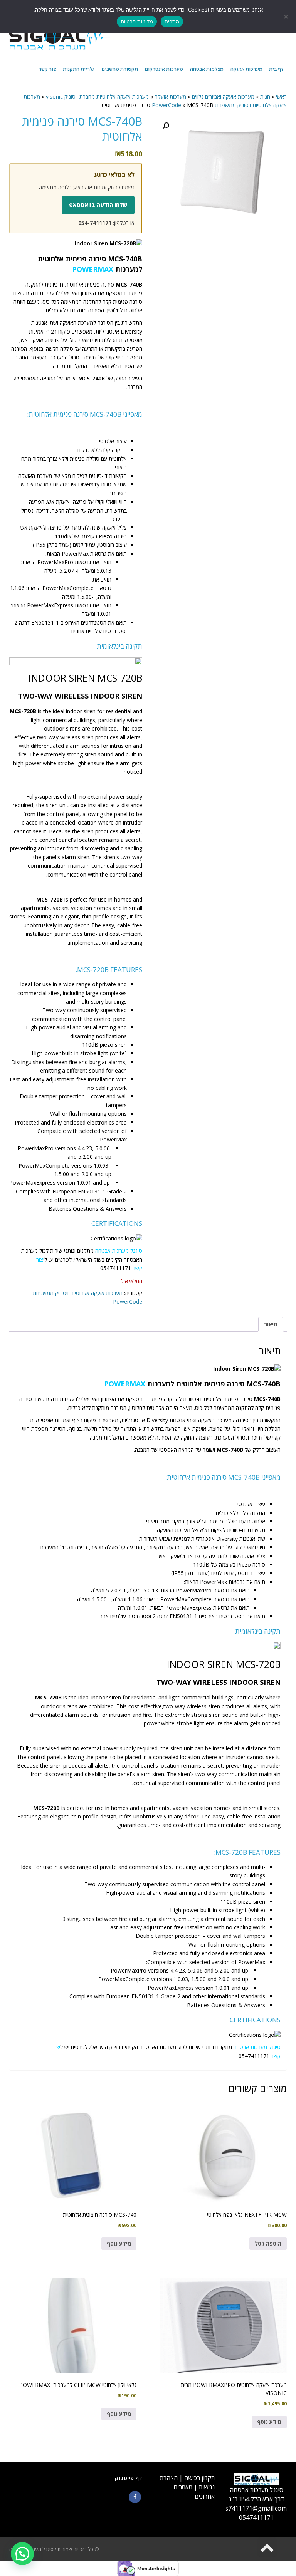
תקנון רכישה (199, 2478)
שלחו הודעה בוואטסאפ (98, 205)
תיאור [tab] (271, 1324)
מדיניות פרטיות (137, 22)
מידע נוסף (119, 2243)
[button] (166, 126)
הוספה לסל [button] (268, 2243)
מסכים (172, 22)
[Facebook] (135, 2497)
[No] (286, 17)
